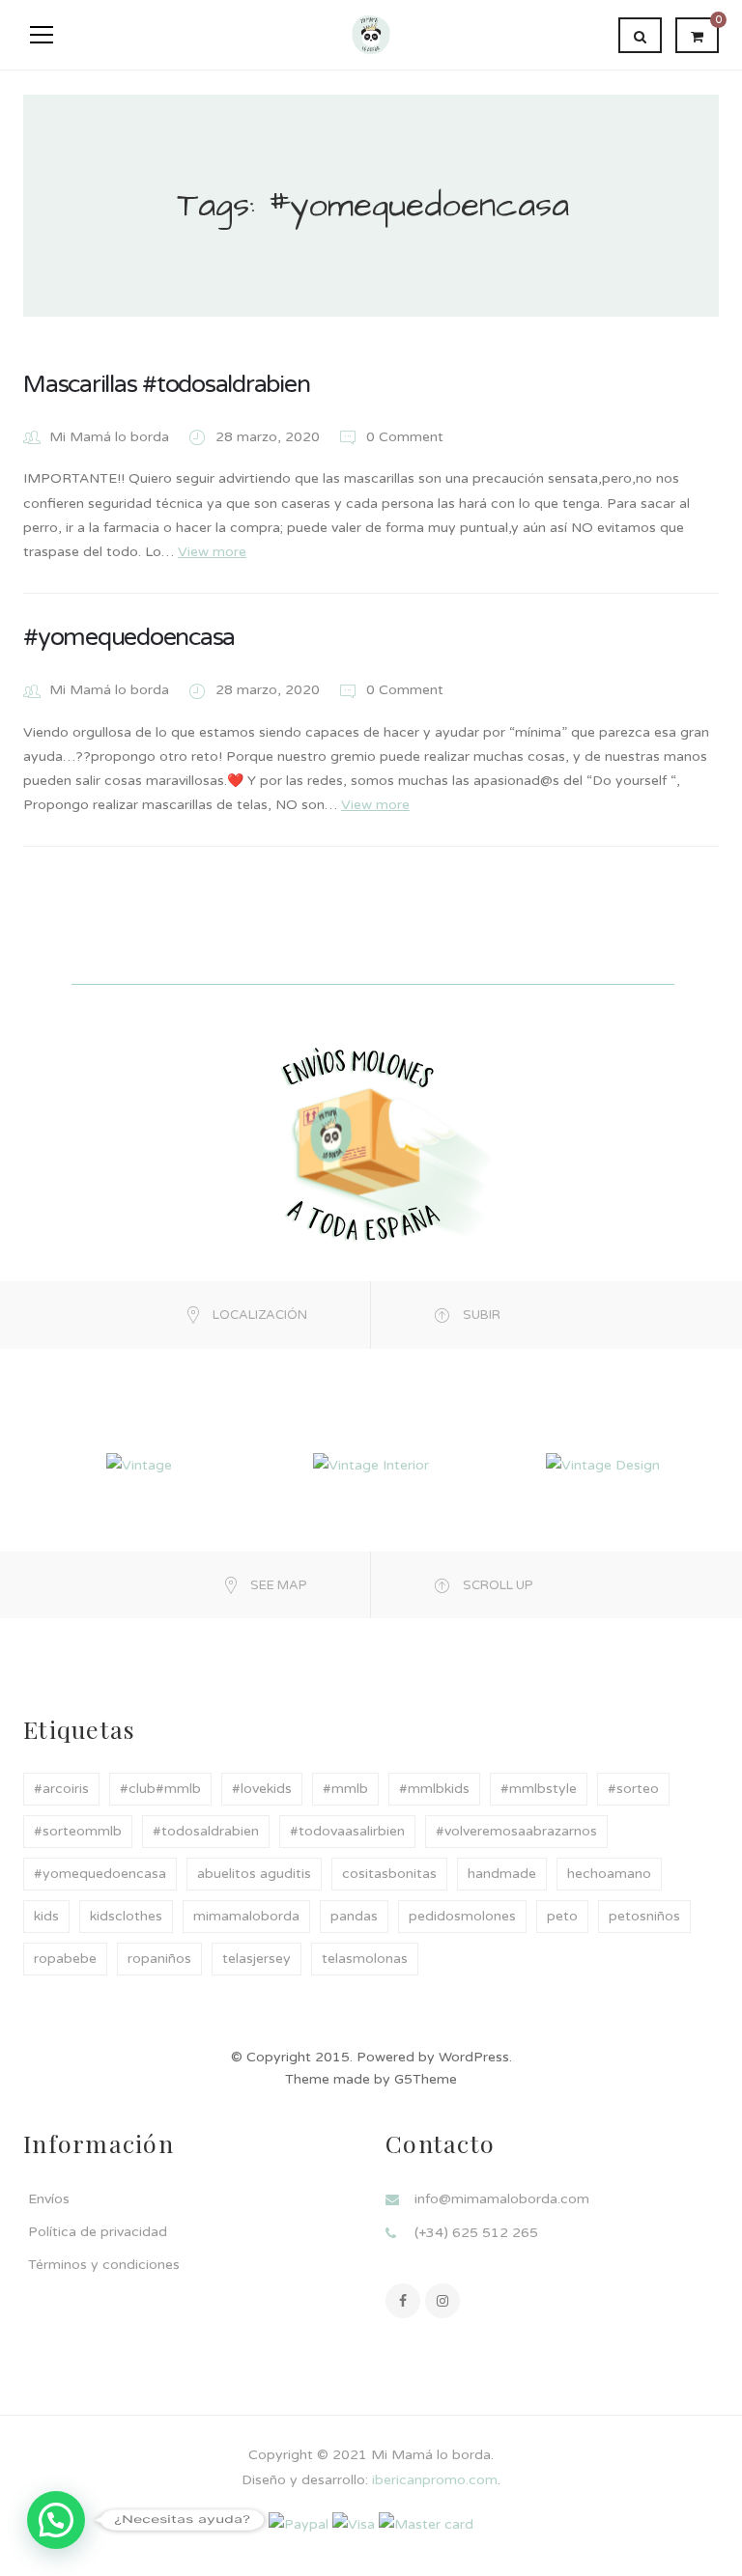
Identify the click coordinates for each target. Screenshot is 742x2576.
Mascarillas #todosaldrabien (166, 384)
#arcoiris (61, 1789)
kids (46, 1916)
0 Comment (403, 437)
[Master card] (426, 2523)
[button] (56, 2520)
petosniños (644, 1916)
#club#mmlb (160, 1789)
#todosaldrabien (206, 1831)
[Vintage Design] (603, 1464)
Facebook (403, 2301)
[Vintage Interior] (371, 1464)
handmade (502, 1874)
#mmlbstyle (539, 1789)
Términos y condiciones (104, 2265)
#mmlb (345, 1789)
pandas (354, 1916)
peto (562, 1916)
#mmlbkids (434, 1789)
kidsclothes (126, 1916)
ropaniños (159, 1959)
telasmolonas (365, 1959)
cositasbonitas (389, 1874)
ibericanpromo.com (433, 2480)
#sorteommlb (78, 1831)
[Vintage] (139, 1464)
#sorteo (633, 1789)
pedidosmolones (462, 1916)
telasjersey (257, 1959)
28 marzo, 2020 (270, 437)
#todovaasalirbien (347, 1831)
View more (212, 552)
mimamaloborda (246, 1916)
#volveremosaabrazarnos (516, 1831)
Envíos (49, 2199)
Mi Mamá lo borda (109, 437)
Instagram (442, 2301)
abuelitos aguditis (254, 1874)
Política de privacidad (98, 2232)
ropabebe (65, 1959)
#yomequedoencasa (129, 637)
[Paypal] (299, 2523)
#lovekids (262, 1789)
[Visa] (354, 2523)
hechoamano (609, 1874)
